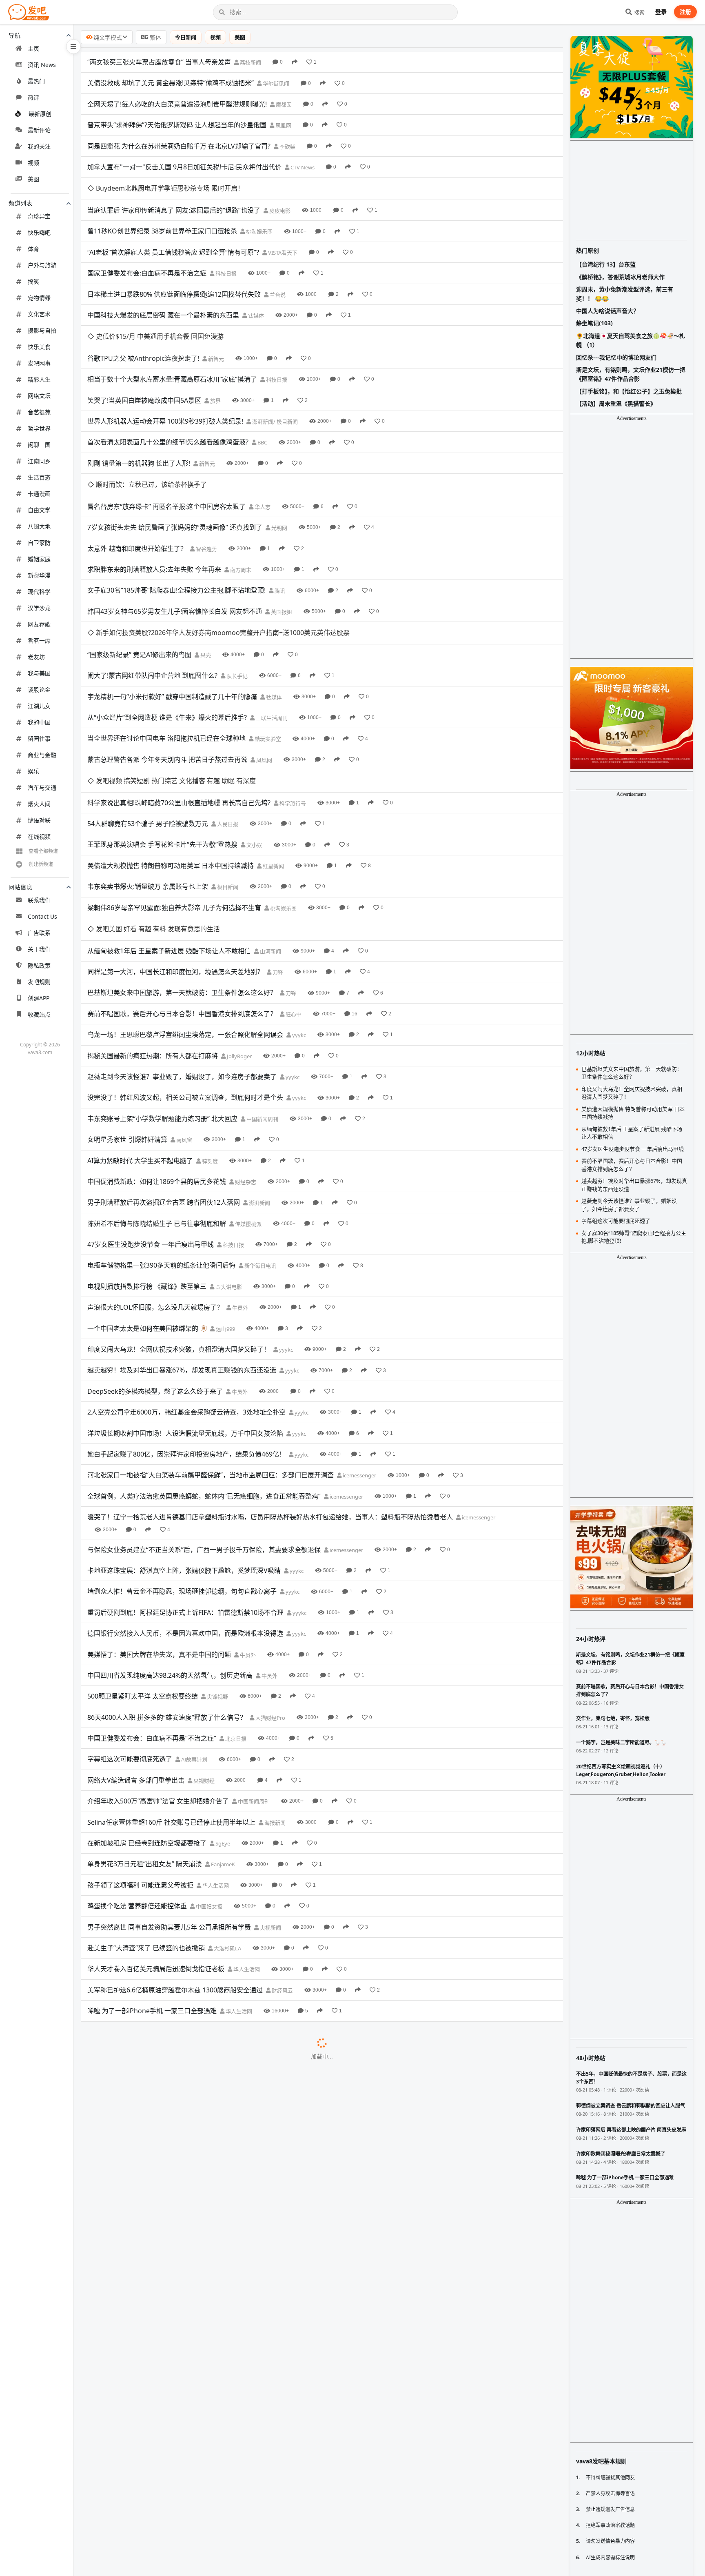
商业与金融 (42, 755)
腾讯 (279, 524)
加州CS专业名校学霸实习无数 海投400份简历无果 (160, 2024)
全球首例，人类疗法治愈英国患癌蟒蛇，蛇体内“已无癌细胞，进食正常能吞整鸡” (204, 1362)
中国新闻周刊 (262, 985)
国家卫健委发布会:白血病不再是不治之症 (147, 251)
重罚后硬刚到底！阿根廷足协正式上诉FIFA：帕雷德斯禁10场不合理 (185, 1479)
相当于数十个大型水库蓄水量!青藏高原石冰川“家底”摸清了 (172, 335)
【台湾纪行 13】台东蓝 (606, 264)
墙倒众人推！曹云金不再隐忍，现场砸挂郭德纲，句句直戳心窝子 (182, 1458)
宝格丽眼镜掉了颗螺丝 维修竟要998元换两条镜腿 (159, 2569)
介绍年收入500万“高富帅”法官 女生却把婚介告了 (158, 1668)
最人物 (206, 1961)
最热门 (36, 81)
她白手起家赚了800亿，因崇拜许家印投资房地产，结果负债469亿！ (186, 1320)
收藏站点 (39, 1014)
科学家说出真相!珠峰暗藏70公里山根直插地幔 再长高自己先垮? (179, 691)
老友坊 (36, 657)
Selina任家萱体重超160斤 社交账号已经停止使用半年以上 (171, 1688)
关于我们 (39, 949)
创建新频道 (41, 864)
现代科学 (39, 592)
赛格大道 (185, 2045)
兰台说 (277, 272)
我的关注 (39, 146)
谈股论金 (39, 690)
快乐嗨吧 (39, 232)
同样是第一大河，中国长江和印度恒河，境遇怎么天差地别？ (175, 838)
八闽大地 (39, 526)
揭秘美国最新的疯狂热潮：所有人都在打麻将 (153, 922)
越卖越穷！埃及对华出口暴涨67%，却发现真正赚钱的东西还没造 (182, 1237)
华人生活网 (215, 1752)
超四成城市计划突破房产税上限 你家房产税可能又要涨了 (170, 2129)
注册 (685, 12)
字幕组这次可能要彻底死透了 (130, 1626)
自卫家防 (39, 543)
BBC (262, 398)
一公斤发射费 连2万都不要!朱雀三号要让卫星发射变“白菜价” (175, 2401)
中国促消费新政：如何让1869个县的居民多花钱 (157, 1048)
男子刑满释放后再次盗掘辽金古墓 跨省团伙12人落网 (164, 1069)
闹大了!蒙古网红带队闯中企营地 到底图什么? (152, 586)
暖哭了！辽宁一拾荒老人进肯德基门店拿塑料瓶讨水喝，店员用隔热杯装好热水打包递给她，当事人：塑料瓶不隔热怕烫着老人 (270, 1383)
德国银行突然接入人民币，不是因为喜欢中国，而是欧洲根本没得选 (185, 1500)
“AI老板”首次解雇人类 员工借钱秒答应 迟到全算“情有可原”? (173, 230)
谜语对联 (39, 820)
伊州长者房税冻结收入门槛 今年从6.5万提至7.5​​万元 (162, 1919)
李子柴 (255, 2423)
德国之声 (223, 2507)
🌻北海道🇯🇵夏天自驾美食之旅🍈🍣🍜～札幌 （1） (631, 340)
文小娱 (254, 734)
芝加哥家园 (259, 1919)
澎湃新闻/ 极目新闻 (274, 377)
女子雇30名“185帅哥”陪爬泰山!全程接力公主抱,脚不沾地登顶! (176, 524)
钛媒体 (255, 293)
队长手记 (236, 587)
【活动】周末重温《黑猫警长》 (616, 403)
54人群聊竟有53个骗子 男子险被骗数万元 (148, 712)
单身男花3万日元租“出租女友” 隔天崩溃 (145, 1730)
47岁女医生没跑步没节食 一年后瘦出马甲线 (151, 1111)
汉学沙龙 (39, 608)
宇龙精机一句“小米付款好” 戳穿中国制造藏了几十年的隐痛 (172, 607)
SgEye (222, 1710)
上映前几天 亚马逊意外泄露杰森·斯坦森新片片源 (157, 2296)
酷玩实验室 (267, 650)
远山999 (225, 1195)
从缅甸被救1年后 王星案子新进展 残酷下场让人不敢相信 (169, 817)
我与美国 (39, 673)
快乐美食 (39, 347)
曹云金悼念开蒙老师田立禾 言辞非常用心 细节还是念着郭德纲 (178, 2443)
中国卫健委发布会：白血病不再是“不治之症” (152, 1605)
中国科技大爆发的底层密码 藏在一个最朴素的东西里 (163, 293)
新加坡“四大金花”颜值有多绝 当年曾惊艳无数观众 (159, 2171)
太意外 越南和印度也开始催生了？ (137, 482)
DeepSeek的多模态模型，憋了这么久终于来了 (155, 1257)
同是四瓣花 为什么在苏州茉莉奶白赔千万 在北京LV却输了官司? (179, 146)
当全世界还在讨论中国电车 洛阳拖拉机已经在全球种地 (166, 649)
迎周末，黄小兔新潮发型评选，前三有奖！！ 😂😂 (625, 294)
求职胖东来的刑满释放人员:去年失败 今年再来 (154, 502)
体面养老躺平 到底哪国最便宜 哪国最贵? (146, 2506)
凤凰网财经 (192, 2150)
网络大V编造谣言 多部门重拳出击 (136, 1646)
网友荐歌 (39, 624)
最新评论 (39, 130)
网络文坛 (39, 396)
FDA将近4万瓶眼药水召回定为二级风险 (144, 2318)
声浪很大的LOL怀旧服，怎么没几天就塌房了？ (155, 1174)
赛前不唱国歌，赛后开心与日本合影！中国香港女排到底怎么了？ (182, 880)
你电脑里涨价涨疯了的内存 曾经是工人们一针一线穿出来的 (173, 2465)
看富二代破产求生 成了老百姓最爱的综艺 (147, 2066)
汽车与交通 (42, 787)
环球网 (244, 2297)
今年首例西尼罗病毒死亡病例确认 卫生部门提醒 (157, 2108)
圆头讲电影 (228, 1153)
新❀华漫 (39, 575)
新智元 (215, 314)
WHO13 (244, 2213)
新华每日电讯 (260, 1132)
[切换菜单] (73, 47)
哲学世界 (39, 428)
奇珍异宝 (39, 216)
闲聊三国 (39, 445)
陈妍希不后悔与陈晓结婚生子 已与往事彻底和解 (157, 1090)
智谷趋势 (206, 482)
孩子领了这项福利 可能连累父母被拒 (140, 1751)
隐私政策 (39, 965)
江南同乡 (39, 461)
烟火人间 (39, 804)
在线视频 (39, 836)
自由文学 (39, 510)
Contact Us (42, 916)
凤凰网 (283, 125)
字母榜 (173, 2234)
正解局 (243, 2486)
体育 (33, 249)
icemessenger (359, 1342)
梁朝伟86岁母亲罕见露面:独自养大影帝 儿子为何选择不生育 (174, 796)
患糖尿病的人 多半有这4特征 (129, 2381)
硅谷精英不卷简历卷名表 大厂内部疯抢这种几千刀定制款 (170, 2003)
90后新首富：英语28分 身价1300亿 (139, 1961)
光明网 (279, 461)
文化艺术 (39, 314)
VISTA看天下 (282, 230)
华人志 (262, 440)
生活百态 (39, 477)
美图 (33, 179)
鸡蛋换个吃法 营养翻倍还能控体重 (137, 1772)
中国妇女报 (208, 1773)
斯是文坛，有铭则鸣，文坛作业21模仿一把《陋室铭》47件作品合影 (631, 374)
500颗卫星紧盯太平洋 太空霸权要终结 (143, 1563)
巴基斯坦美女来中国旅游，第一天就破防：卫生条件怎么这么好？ (182, 859)
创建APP (39, 998)
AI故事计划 (194, 1626)
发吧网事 (39, 363)
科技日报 (225, 251)
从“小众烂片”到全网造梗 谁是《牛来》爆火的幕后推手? (167, 628)
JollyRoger (239, 922)
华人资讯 (271, 2003)
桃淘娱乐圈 (259, 209)
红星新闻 (273, 755)
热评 (33, 97)
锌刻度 (209, 1027)
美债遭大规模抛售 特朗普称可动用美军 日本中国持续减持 (171, 754)
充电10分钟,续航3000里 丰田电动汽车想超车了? (157, 2485)
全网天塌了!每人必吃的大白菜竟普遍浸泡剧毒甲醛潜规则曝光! (177, 104)
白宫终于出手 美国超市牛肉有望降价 (140, 1940)
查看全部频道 (43, 851)
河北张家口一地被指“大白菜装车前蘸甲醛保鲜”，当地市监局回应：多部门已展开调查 (211, 1341)
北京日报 (235, 1605)
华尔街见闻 (275, 83)
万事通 (247, 2171)
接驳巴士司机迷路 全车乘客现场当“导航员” (149, 2276)
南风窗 (184, 1006)
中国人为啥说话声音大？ (607, 311)
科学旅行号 (292, 692)
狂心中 (293, 880)
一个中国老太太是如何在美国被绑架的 (143, 1195)
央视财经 (203, 1647)
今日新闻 (186, 37)
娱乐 (33, 771)
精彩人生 (39, 379)
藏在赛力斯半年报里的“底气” (129, 2150)
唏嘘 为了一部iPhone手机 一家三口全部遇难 (152, 1877)
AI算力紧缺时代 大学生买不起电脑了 (140, 1027)
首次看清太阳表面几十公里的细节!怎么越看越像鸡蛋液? (168, 398)
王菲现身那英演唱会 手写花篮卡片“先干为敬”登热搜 (162, 733)
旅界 (215, 356)
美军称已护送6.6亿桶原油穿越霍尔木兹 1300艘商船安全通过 (175, 1856)
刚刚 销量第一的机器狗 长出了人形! (139, 419)
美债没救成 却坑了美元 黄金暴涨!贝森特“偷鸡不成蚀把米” (171, 83)
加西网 (227, 1983)
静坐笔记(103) (594, 323)
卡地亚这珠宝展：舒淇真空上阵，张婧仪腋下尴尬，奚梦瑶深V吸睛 (184, 1437)
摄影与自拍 (42, 330)
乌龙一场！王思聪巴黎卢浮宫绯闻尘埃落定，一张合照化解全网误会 (185, 901)
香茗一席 (39, 641)
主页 (33, 48)
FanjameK (222, 1731)
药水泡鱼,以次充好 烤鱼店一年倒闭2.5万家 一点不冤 (163, 2423)
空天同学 (281, 2402)
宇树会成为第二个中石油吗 (126, 2045)
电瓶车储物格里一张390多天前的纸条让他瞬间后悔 (161, 1132)
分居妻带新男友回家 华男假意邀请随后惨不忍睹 (157, 2213)
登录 (661, 12)
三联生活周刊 (271, 629)
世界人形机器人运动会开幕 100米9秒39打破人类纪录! (165, 377)
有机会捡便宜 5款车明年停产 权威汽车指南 (150, 2255)
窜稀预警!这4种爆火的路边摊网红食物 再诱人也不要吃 (166, 2360)
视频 (33, 163)
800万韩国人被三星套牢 (122, 2234)
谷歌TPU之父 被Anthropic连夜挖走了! (143, 314)
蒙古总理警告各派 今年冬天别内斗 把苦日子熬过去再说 (167, 670)
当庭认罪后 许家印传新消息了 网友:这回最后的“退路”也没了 (174, 188)
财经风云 (282, 1856)
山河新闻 (270, 817)
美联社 (228, 2255)
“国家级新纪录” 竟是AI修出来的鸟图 (139, 565)
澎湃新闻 (259, 1069)
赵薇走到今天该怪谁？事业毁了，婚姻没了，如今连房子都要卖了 (182, 943)
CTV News (302, 167)
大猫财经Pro (270, 1584)
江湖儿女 (39, 706)
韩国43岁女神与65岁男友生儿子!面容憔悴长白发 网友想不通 (175, 544)
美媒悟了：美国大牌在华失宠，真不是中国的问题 (159, 1521)
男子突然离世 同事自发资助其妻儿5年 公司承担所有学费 (169, 1793)
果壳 (205, 566)
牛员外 (239, 1174)
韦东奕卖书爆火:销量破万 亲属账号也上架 (148, 775)
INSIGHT (221, 1899)
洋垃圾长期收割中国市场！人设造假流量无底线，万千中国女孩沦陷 (185, 1299)
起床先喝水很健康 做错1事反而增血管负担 (149, 2087)
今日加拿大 (232, 2087)
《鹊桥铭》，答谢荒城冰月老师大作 (620, 277)
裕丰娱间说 (291, 2444)
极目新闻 (227, 775)
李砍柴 (287, 147)
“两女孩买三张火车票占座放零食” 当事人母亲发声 (159, 62)
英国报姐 (281, 545)
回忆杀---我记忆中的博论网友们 (616, 357)
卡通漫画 (39, 494)
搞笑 (33, 281)
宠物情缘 (39, 298)
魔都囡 (283, 104)
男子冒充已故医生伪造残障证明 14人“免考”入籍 (156, 2338)
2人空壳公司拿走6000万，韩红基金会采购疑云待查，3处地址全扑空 (186, 1279)
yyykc (298, 902)
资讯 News (42, 65)
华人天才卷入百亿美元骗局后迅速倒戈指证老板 (156, 1835)
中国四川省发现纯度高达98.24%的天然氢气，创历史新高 (170, 1541)
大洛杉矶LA (227, 1814)
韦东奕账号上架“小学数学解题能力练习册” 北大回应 (162, 985)
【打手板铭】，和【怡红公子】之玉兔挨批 (629, 391)
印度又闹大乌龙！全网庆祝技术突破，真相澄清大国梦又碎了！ (179, 1215)
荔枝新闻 (250, 62)
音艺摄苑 (39, 412)
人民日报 (227, 713)
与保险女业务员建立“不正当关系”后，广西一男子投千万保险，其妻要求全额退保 (204, 1416)
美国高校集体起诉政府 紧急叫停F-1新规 (145, 1898)
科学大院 (278, 2465)
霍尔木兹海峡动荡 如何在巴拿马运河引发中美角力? (161, 2527)
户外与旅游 (42, 265)
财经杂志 (245, 1048)
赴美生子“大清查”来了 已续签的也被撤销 (146, 1814)
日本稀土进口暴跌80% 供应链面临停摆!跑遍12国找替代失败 (174, 272)
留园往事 (39, 738)
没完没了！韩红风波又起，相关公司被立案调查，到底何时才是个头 (185, 964)
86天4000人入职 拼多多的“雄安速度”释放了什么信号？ (167, 1583)
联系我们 (39, 900)
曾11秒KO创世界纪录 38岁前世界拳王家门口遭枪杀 (162, 209)
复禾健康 (190, 2381)
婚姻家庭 (39, 559)
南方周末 (240, 503)
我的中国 (39, 722)
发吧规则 (39, 982)
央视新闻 (270, 1794)
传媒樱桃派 (248, 1090)
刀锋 (277, 838)
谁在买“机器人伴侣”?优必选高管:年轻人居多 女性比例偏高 (171, 2548)
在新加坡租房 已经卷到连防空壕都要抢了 (147, 1709)
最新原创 (40, 114)
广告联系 (39, 933)
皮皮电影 (279, 188)
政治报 (249, 2192)
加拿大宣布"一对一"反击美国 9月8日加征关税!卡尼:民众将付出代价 (184, 167)
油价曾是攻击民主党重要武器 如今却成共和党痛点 (160, 2192)
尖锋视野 (217, 1563)
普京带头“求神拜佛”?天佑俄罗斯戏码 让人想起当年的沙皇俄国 (177, 125)
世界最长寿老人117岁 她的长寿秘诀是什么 (149, 1982)
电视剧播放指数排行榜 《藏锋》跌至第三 (147, 1153)
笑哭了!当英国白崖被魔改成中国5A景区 (144, 355)
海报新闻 (274, 1689)
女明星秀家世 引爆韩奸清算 (127, 1006)
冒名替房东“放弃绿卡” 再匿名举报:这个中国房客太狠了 (166, 440)
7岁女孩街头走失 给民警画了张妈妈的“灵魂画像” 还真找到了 (175, 460)
